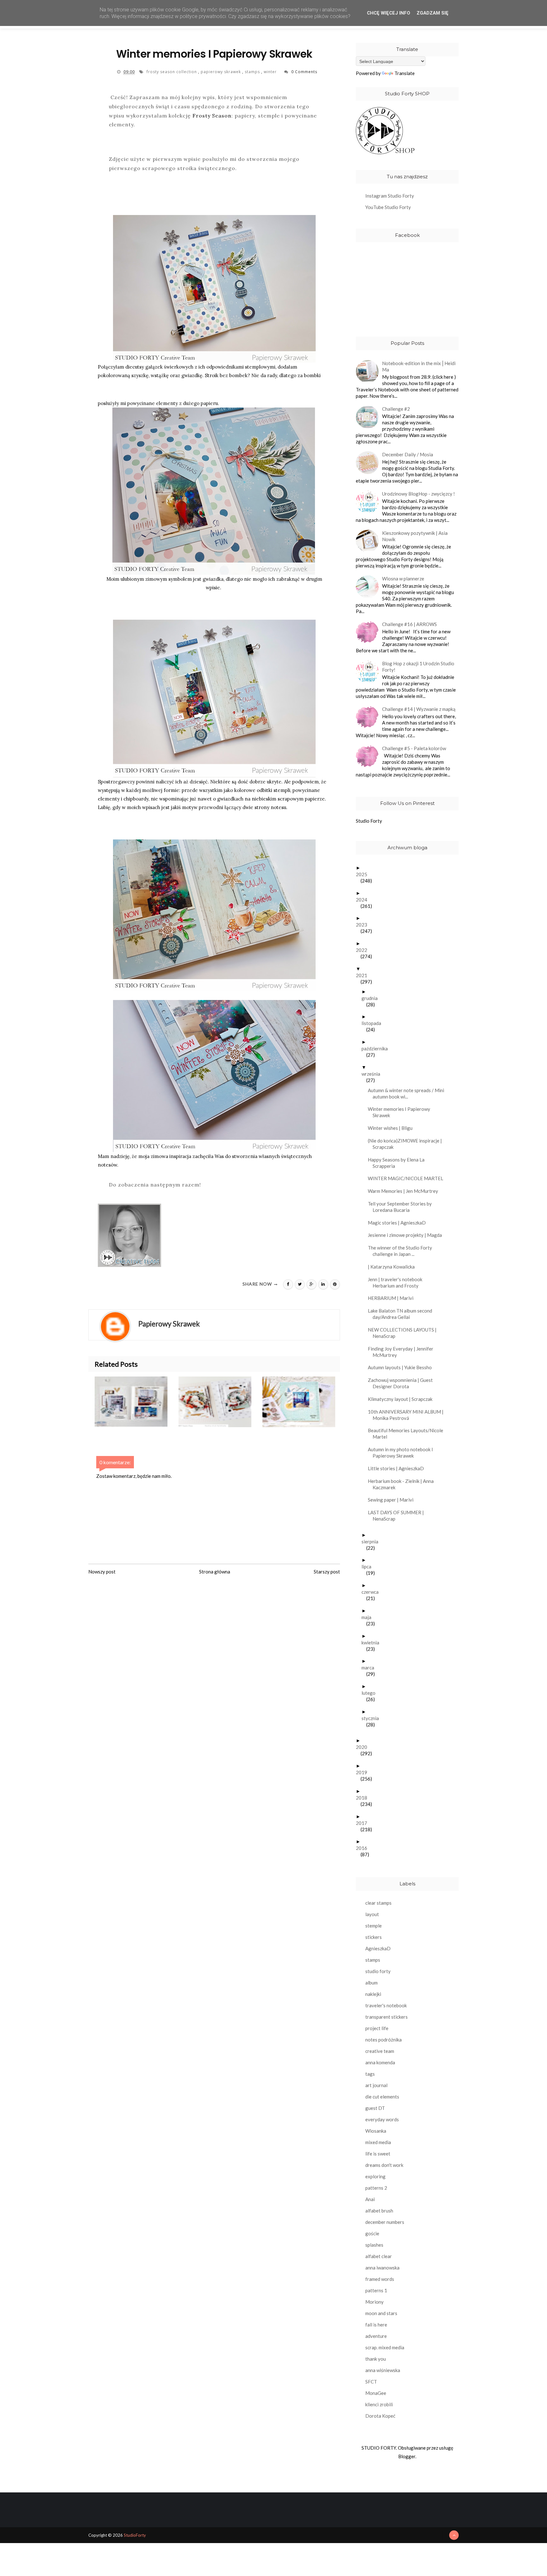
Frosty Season (212, 116)
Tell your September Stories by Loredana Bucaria (402, 1207)
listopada (374, 1023)
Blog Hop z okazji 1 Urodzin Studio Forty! (418, 667)
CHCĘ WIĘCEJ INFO (389, 13)
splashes (374, 2245)
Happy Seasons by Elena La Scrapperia (399, 1163)
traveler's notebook (386, 2005)
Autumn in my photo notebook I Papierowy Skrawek (403, 1453)
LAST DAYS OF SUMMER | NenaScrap (398, 1516)
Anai (370, 2199)
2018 (364, 1798)
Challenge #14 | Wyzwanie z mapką (419, 709)
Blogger (407, 2456)
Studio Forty (369, 821)
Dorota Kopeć (380, 2416)
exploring (375, 2176)
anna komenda (380, 2062)
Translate (405, 73)
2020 (364, 1747)
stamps (253, 72)
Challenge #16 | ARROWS (409, 624)
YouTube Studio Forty (388, 207)
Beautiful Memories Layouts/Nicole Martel (408, 1434)
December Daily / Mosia (408, 454)
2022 (364, 950)
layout (372, 1914)
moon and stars (381, 2313)
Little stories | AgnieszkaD (398, 1468)
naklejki (373, 1994)
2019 (364, 1772)
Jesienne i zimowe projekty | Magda (407, 1235)
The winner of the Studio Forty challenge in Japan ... (402, 1251)
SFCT (371, 2382)
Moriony (374, 2302)
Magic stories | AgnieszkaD (399, 1223)
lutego (371, 1693)
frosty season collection (172, 72)
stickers (374, 1937)
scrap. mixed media (385, 2347)
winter (271, 72)
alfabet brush (379, 2211)
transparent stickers (387, 2017)
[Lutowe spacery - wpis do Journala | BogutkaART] (304, 1402)
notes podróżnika (384, 2040)
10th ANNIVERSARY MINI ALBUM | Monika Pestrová (408, 1415)
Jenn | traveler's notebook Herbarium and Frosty (397, 1282)
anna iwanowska (382, 2268)
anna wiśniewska (383, 2370)
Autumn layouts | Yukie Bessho (402, 1367)
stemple (374, 1926)
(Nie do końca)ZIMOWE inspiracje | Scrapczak (407, 1144)
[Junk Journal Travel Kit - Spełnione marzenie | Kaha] (137, 1402)
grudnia (372, 998)
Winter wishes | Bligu (393, 1128)
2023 (364, 925)
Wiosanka (376, 2131)
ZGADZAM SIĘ (433, 13)
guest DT (375, 2108)
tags (370, 2074)
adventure (376, 2336)
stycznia (373, 1718)
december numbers (385, 2222)
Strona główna (215, 1572)
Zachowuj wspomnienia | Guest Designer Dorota (403, 1383)
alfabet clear (379, 2256)
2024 (364, 900)
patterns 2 (376, 2188)
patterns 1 (376, 2290)
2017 (364, 1823)
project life (377, 2028)
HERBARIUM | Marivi (393, 1298)
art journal (376, 2085)
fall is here (376, 2325)
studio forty (378, 1971)
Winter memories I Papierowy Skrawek (401, 1112)
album (371, 1983)
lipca (369, 1566)
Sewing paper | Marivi (393, 1500)
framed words (380, 2279)
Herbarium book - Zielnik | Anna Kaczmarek (403, 1484)
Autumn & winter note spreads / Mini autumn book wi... (408, 1093)
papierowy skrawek (221, 72)
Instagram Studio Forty (390, 196)
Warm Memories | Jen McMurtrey (405, 1191)
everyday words (382, 2119)
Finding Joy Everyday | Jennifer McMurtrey (403, 1352)
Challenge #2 (396, 409)
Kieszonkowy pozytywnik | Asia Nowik (415, 536)
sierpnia (372, 1541)
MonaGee (376, 2393)
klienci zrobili (379, 2404)
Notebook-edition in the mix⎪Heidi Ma (419, 366)
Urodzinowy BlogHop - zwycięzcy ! (418, 494)
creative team (380, 2051)
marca (370, 1668)
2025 (364, 874)
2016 (364, 1848)
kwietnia (373, 1642)
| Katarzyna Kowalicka (394, 1267)
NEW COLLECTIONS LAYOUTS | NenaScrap (405, 1333)
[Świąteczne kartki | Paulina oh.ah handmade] (220, 1402)
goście (372, 2233)
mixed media (378, 2142)
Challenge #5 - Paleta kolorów (414, 748)
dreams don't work (384, 2165)
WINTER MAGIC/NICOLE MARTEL (408, 1178)
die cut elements (382, 2097)
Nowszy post (102, 1572)
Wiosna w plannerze (403, 579)
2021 (364, 975)
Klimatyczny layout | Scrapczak (402, 1399)
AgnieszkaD (378, 1948)
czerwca (372, 1592)
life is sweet (378, 2154)
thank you (376, 2359)
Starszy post (327, 1572)
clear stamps (378, 1903)
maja (369, 1617)
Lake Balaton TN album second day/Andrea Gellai (402, 1314)
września (373, 1074)
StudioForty (135, 2535)
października (377, 1048)
